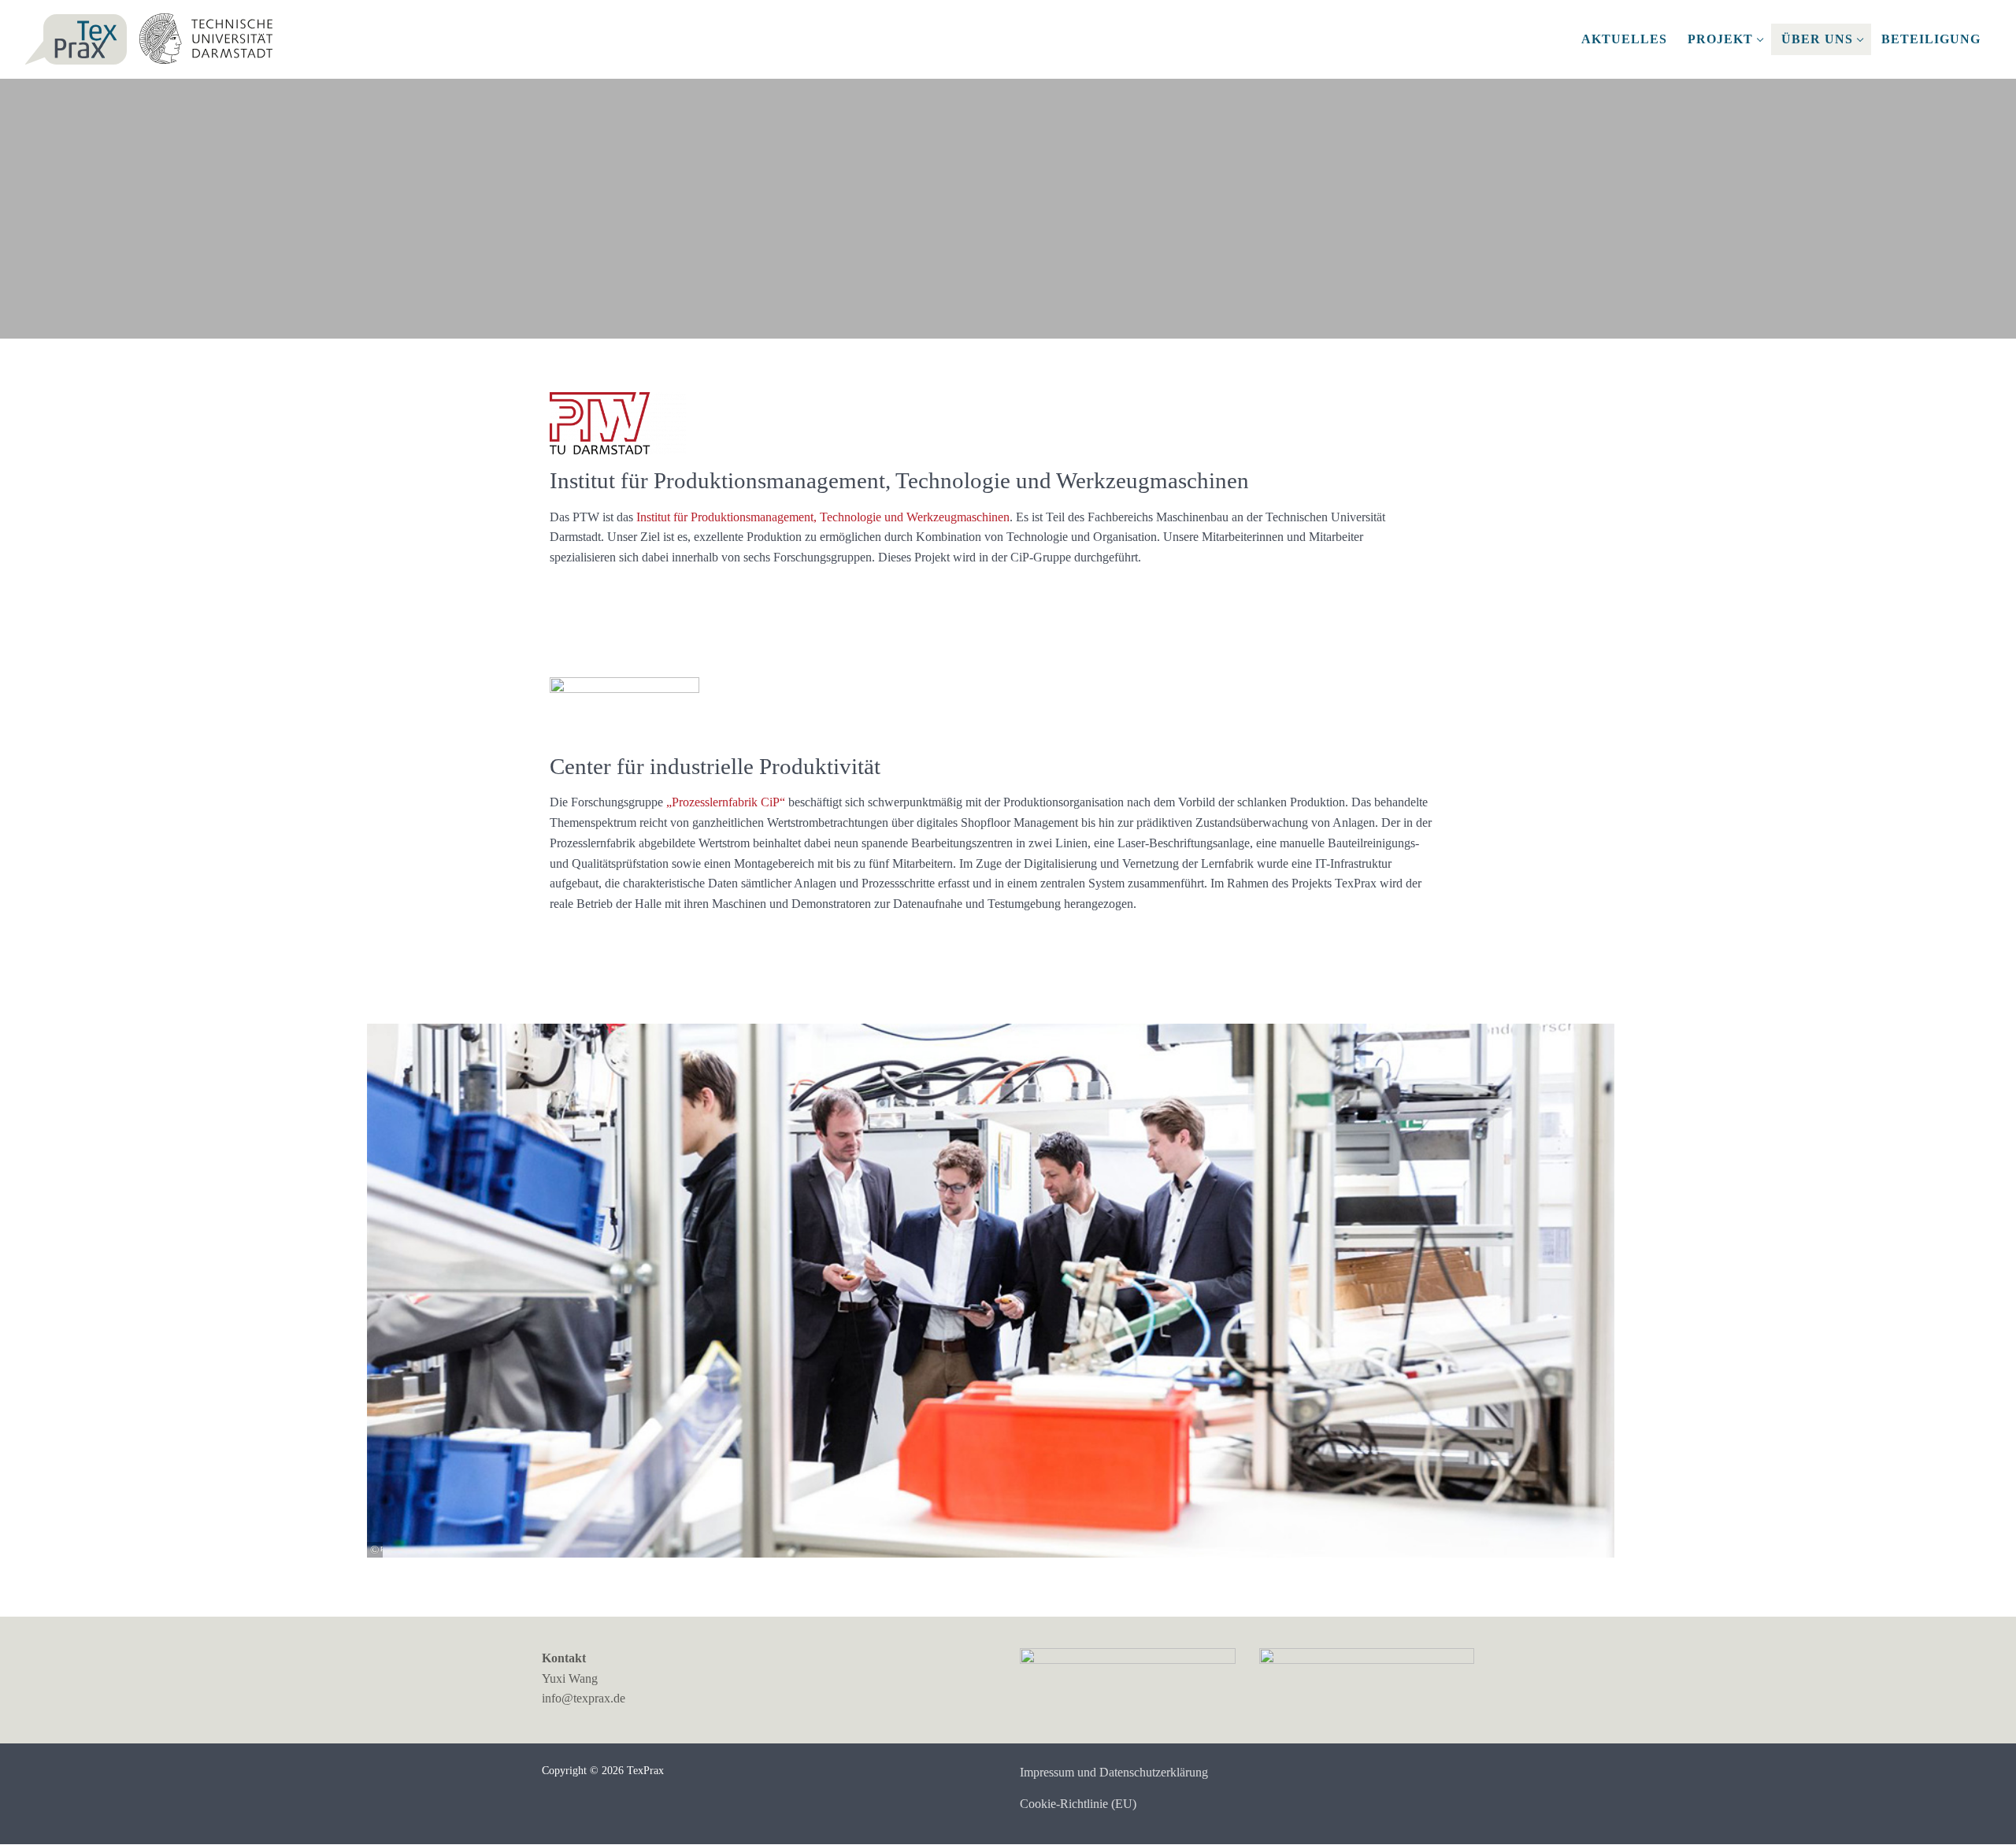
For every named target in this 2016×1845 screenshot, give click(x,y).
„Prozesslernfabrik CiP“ (726, 802)
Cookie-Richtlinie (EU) (1078, 1804)
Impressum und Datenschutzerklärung (1114, 1772)
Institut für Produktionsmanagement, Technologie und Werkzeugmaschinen (823, 517)
